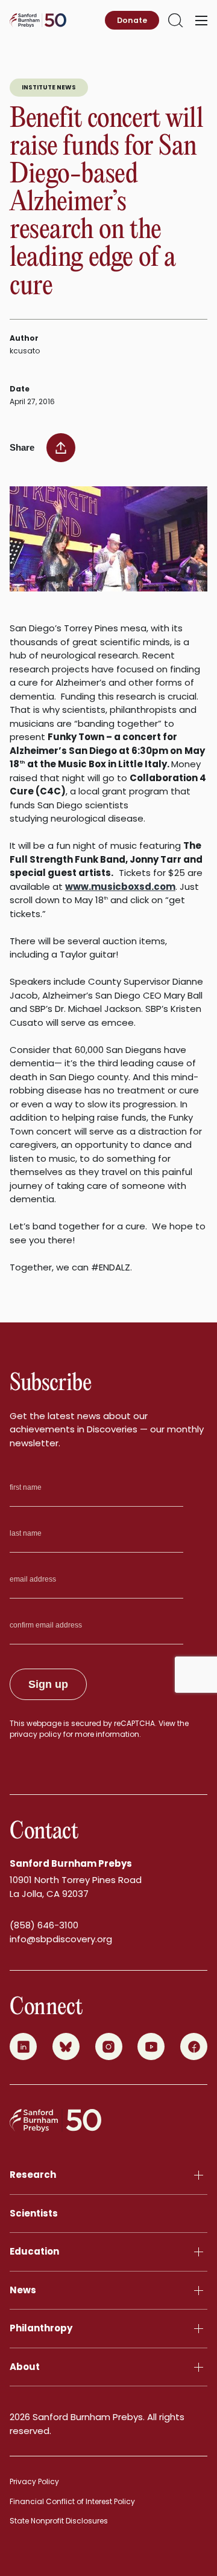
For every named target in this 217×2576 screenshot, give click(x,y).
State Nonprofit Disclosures (59, 2521)
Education (34, 2251)
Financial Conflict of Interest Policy (72, 2501)
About (25, 2367)
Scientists (34, 2213)
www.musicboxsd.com (120, 887)
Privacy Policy (34, 2481)
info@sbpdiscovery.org (61, 1939)
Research (33, 2175)
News (23, 2290)
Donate (132, 20)
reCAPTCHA (134, 1723)
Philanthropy (41, 2328)
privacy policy (36, 1734)
